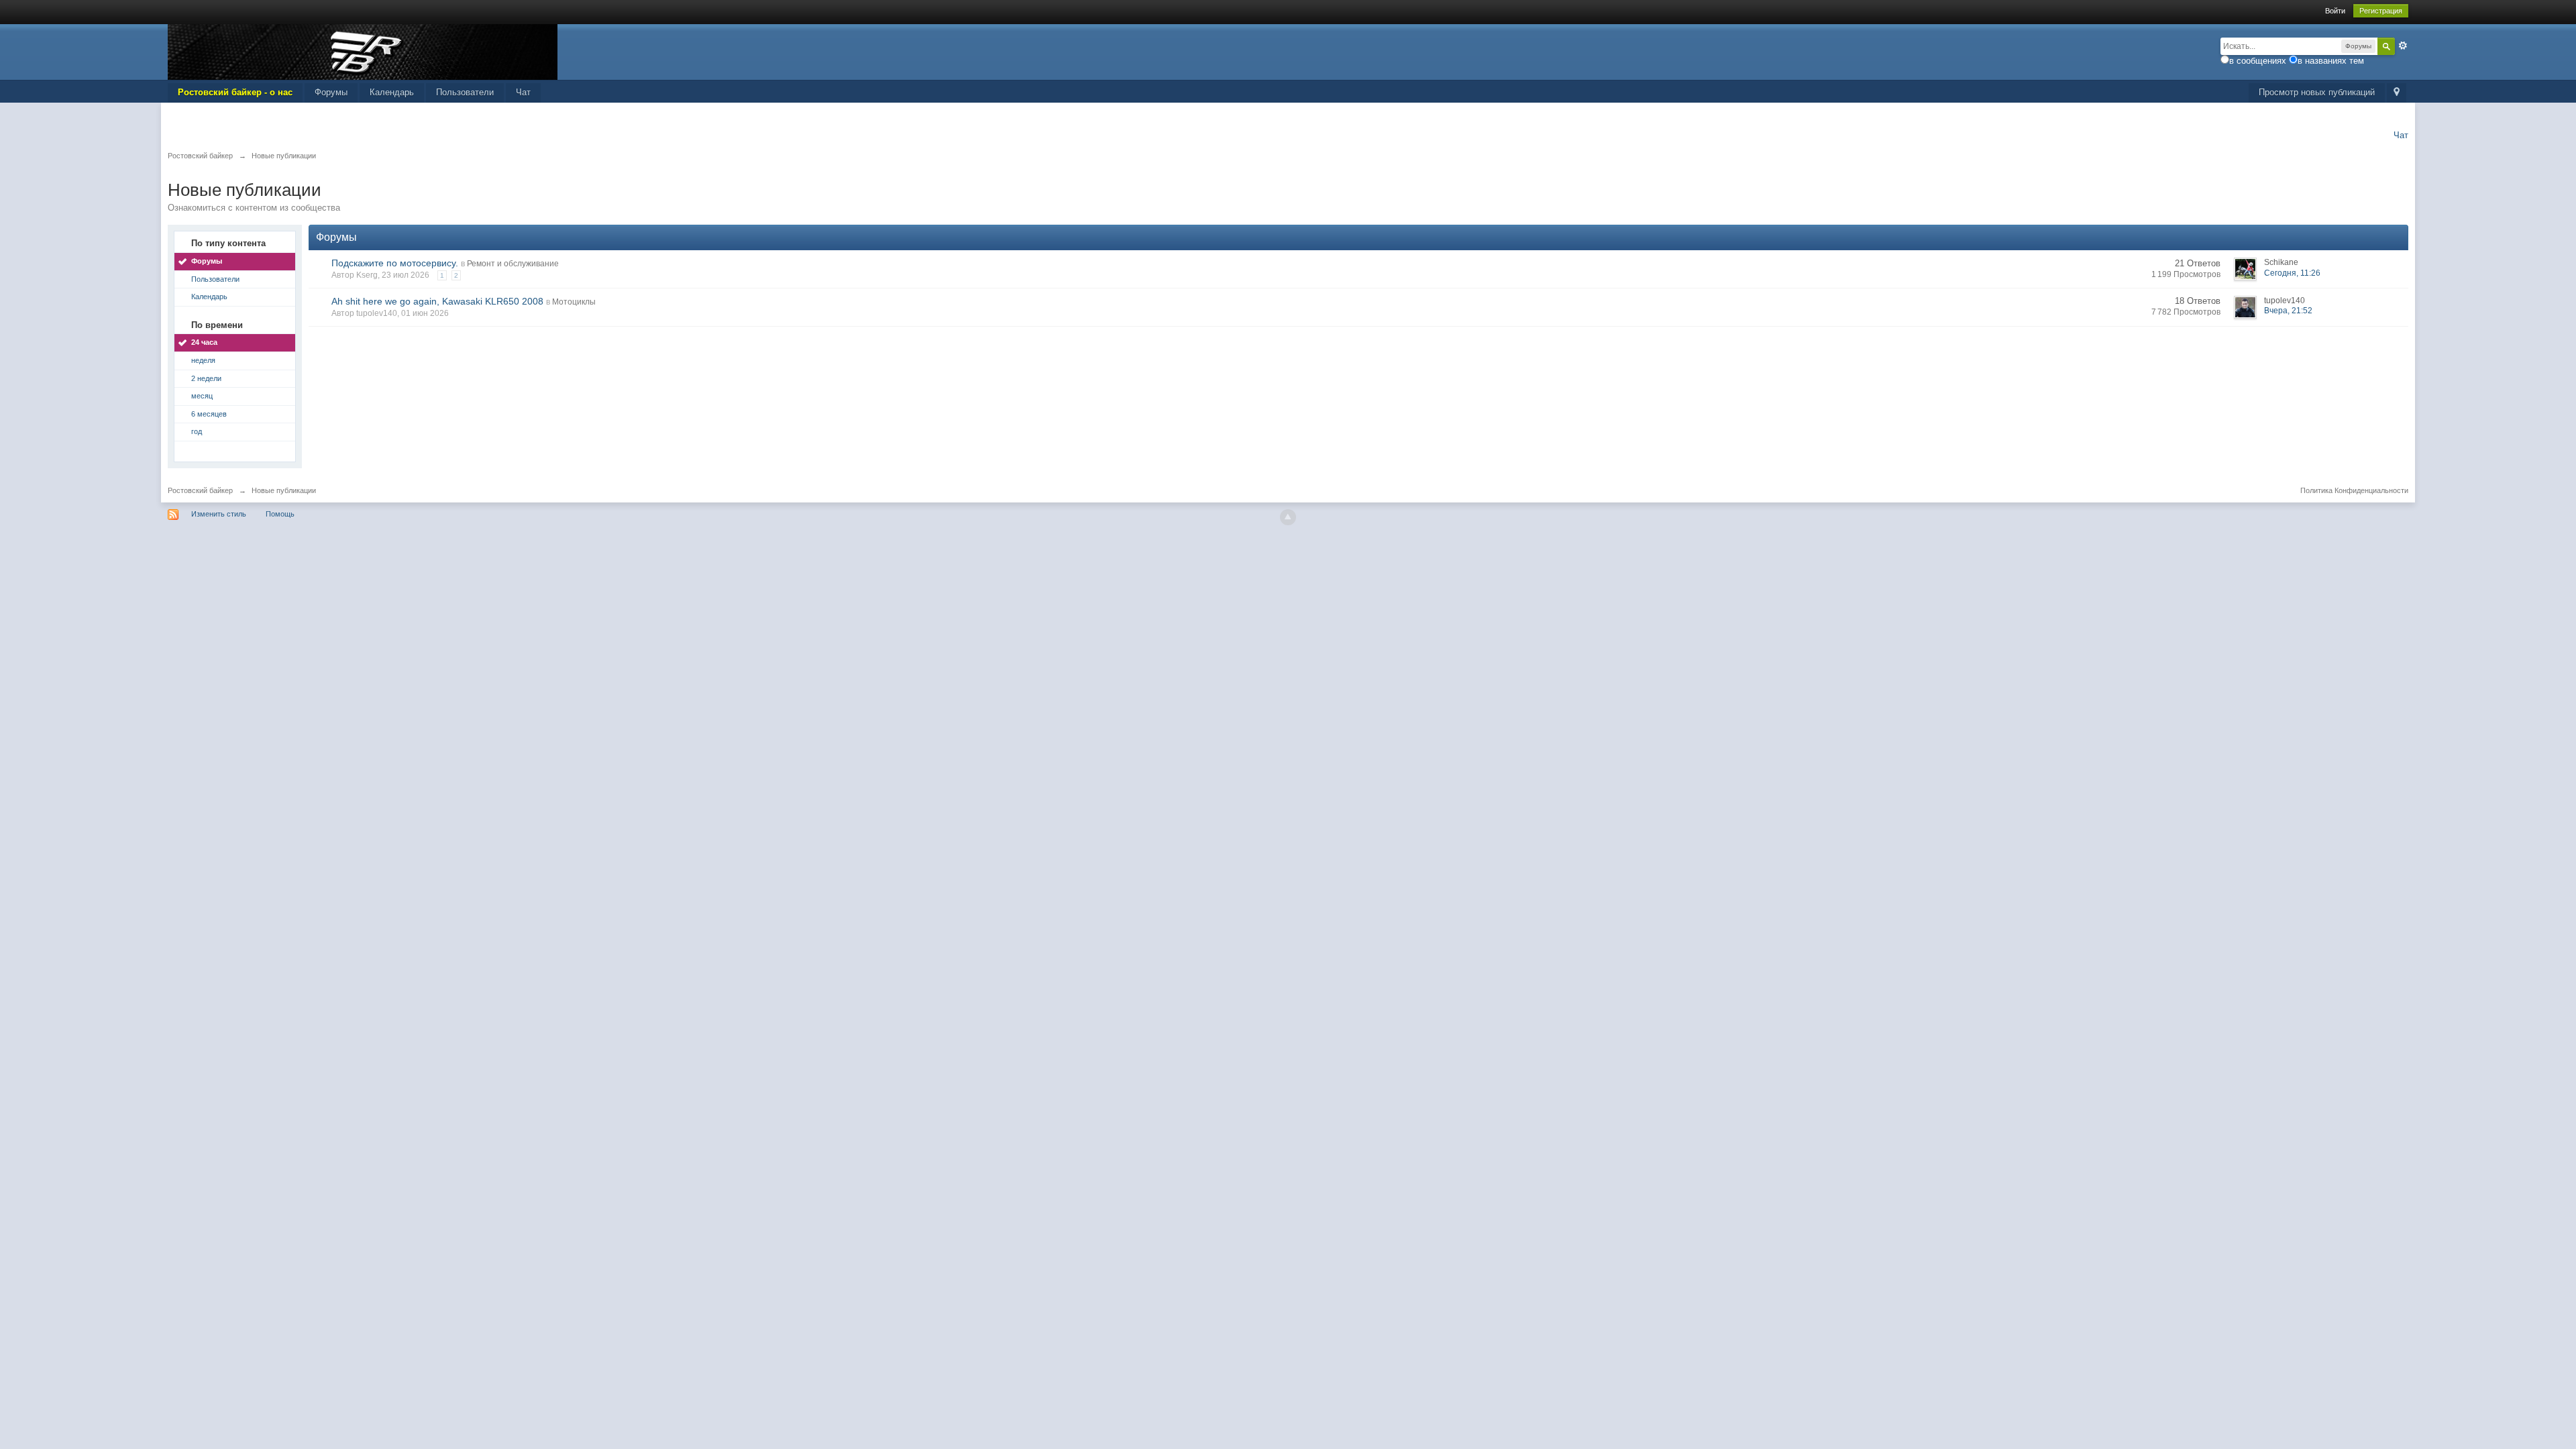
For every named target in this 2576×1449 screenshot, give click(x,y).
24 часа (204, 342)
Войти (2335, 11)
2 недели (206, 378)
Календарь (392, 92)
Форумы (331, 92)
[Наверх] (1288, 517)
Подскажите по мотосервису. (395, 263)
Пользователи (465, 92)
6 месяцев (209, 414)
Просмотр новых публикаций (2317, 92)
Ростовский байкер (200, 490)
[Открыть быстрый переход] (2397, 93)
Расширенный (2403, 46)
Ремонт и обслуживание (513, 264)
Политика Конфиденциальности (2354, 490)
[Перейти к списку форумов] (363, 51)
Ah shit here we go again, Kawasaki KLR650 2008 (437, 301)
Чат (523, 92)
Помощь (280, 514)
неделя (203, 360)
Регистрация (2381, 11)
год (197, 431)
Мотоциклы (574, 302)
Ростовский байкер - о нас (235, 92)
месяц (202, 396)
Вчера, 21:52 (2288, 311)
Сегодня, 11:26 (2292, 273)
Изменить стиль (219, 514)
